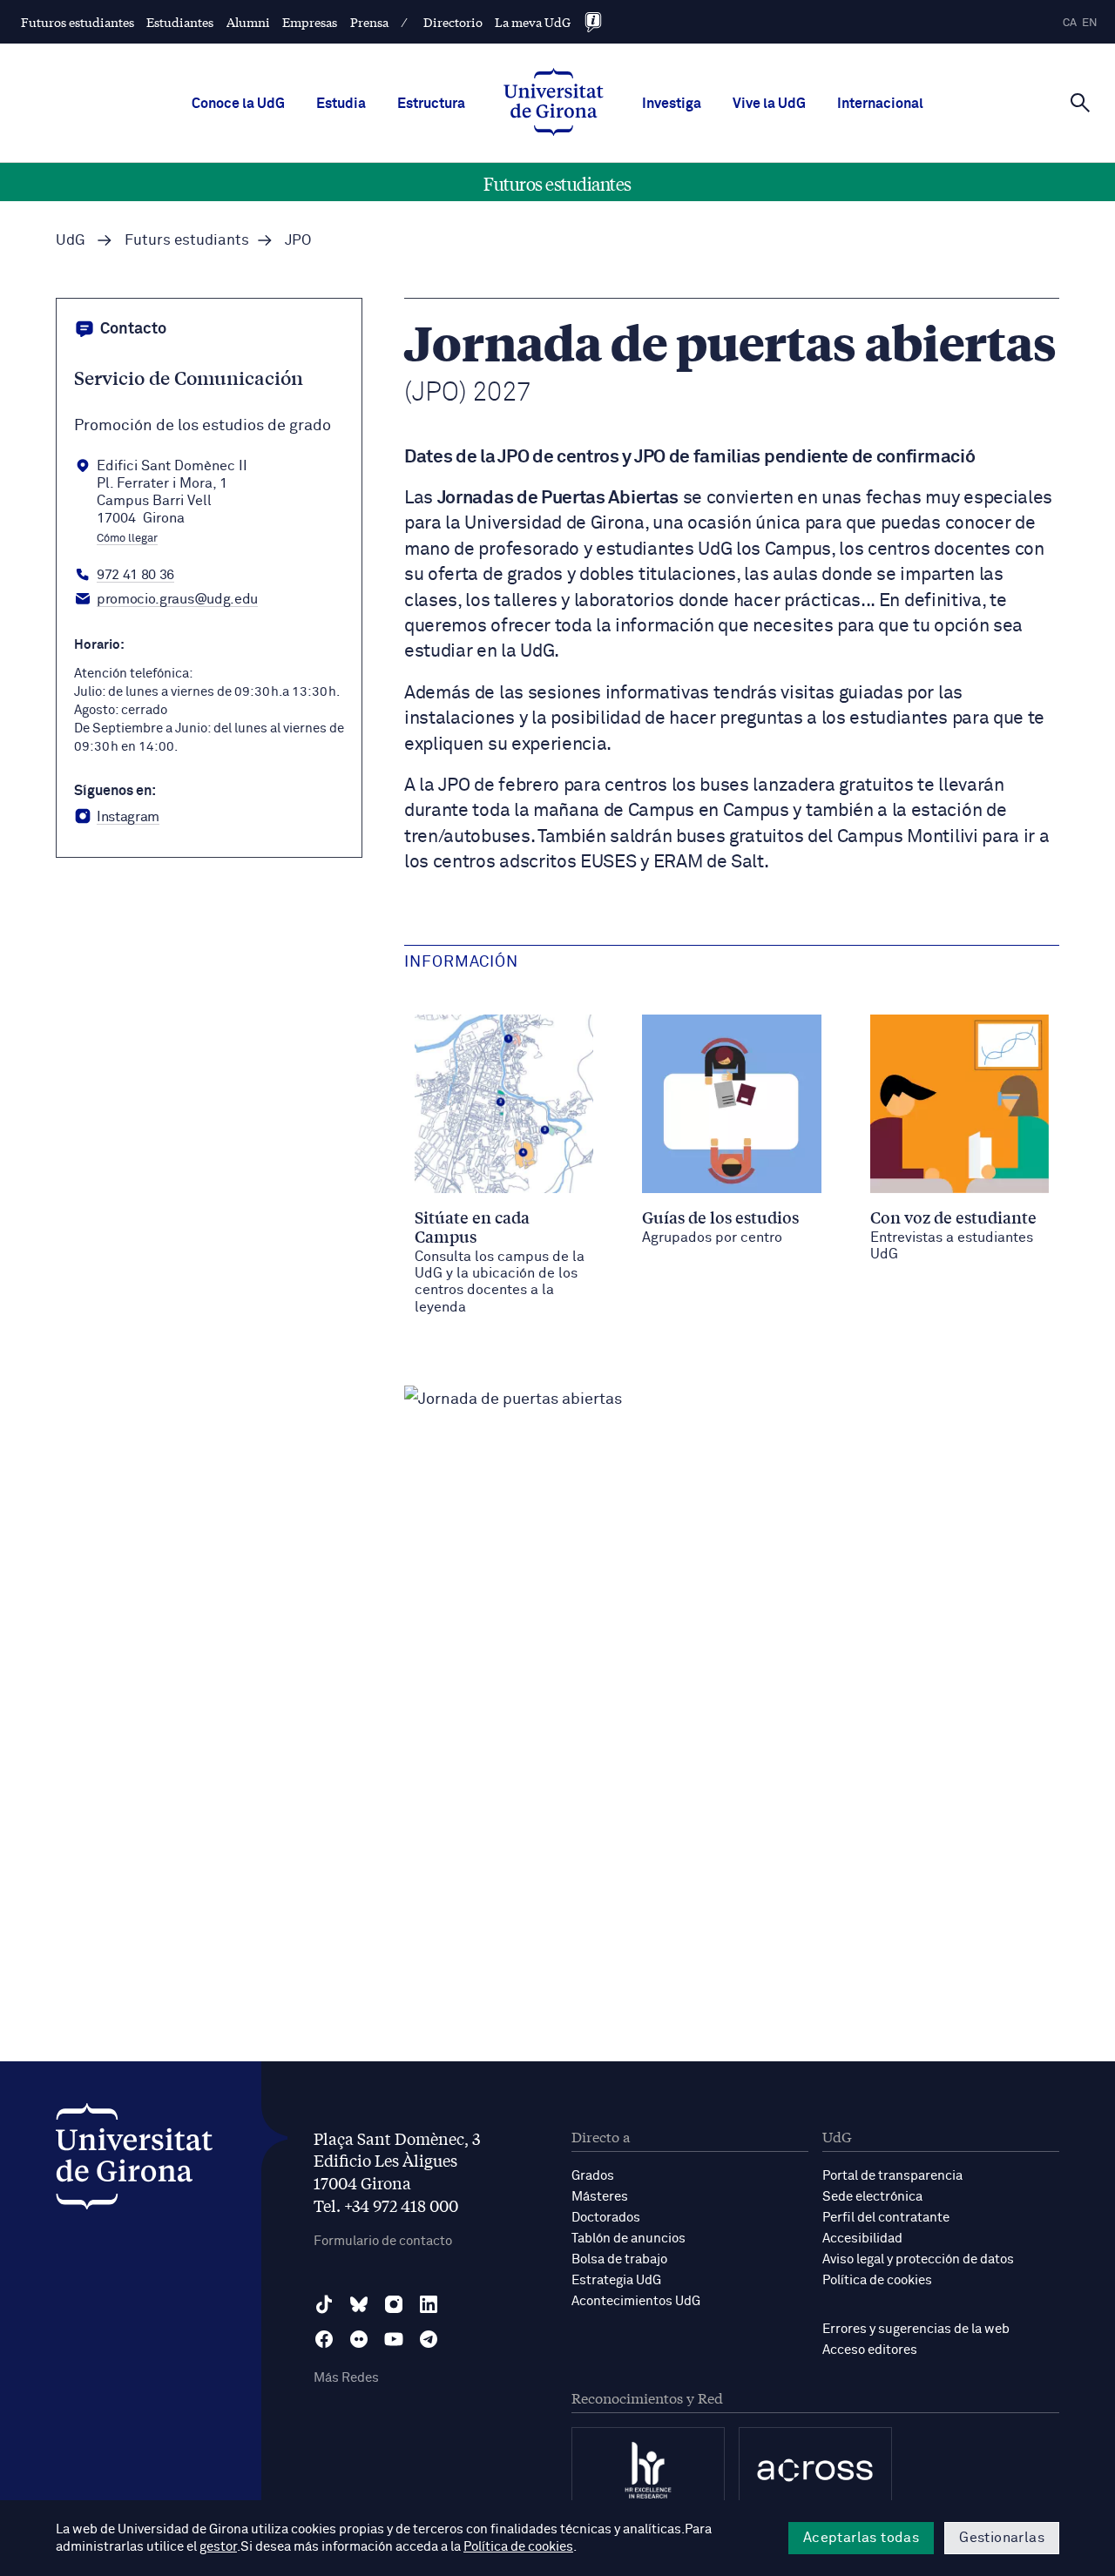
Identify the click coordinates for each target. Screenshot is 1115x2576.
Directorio (453, 22)
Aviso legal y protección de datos (918, 2259)
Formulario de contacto (383, 2241)
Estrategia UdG (616, 2280)
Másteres (600, 2197)
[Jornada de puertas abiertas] (513, 1399)
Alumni (248, 22)
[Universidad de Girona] (134, 2161)
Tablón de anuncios (628, 2239)
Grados (593, 2176)
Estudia (341, 104)
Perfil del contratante (886, 2218)
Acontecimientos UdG (636, 2301)
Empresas (310, 22)
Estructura (431, 104)
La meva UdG (533, 22)
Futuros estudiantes (78, 22)
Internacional (880, 104)
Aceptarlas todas (861, 2538)
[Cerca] (1080, 102)
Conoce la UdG (238, 104)
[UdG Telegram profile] (429, 2339)
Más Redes (346, 2378)
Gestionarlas (1002, 2538)
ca (1070, 23)
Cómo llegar (127, 539)
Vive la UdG (769, 104)
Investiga (672, 104)
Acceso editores (870, 2350)
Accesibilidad (862, 2239)
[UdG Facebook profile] (324, 2339)
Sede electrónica (872, 2197)
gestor (218, 2547)
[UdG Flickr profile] (359, 2339)
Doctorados (606, 2218)
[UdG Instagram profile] (394, 2304)
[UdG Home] (554, 104)
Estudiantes (180, 22)
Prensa (369, 22)
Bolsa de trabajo (619, 2259)
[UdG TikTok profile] (324, 2304)
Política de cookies (877, 2280)
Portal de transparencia (892, 2176)
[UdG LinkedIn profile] (429, 2304)
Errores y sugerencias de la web (916, 2329)
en (1090, 23)
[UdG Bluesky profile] (359, 2304)
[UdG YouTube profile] (394, 2339)
